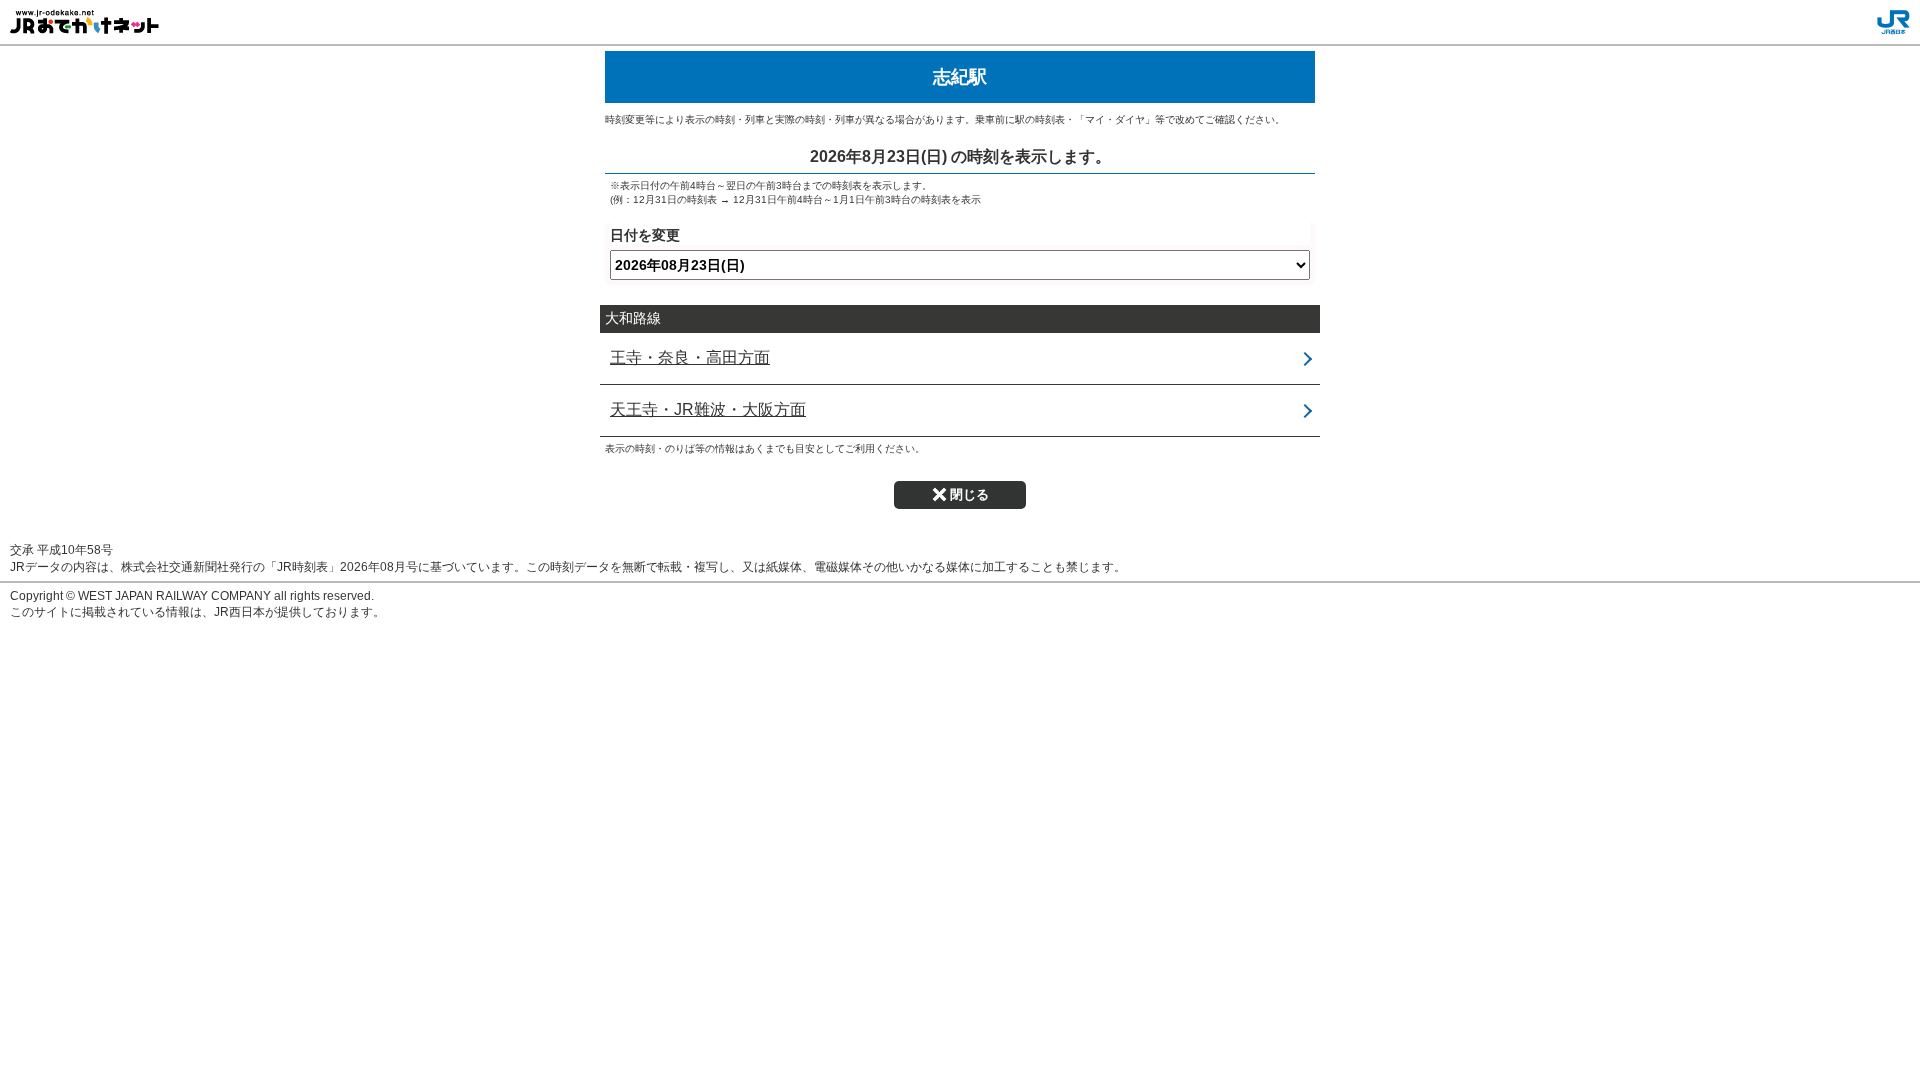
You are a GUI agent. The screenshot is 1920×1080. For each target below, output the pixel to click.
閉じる (969, 494)
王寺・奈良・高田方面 (690, 357)
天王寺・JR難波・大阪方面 (708, 409)
